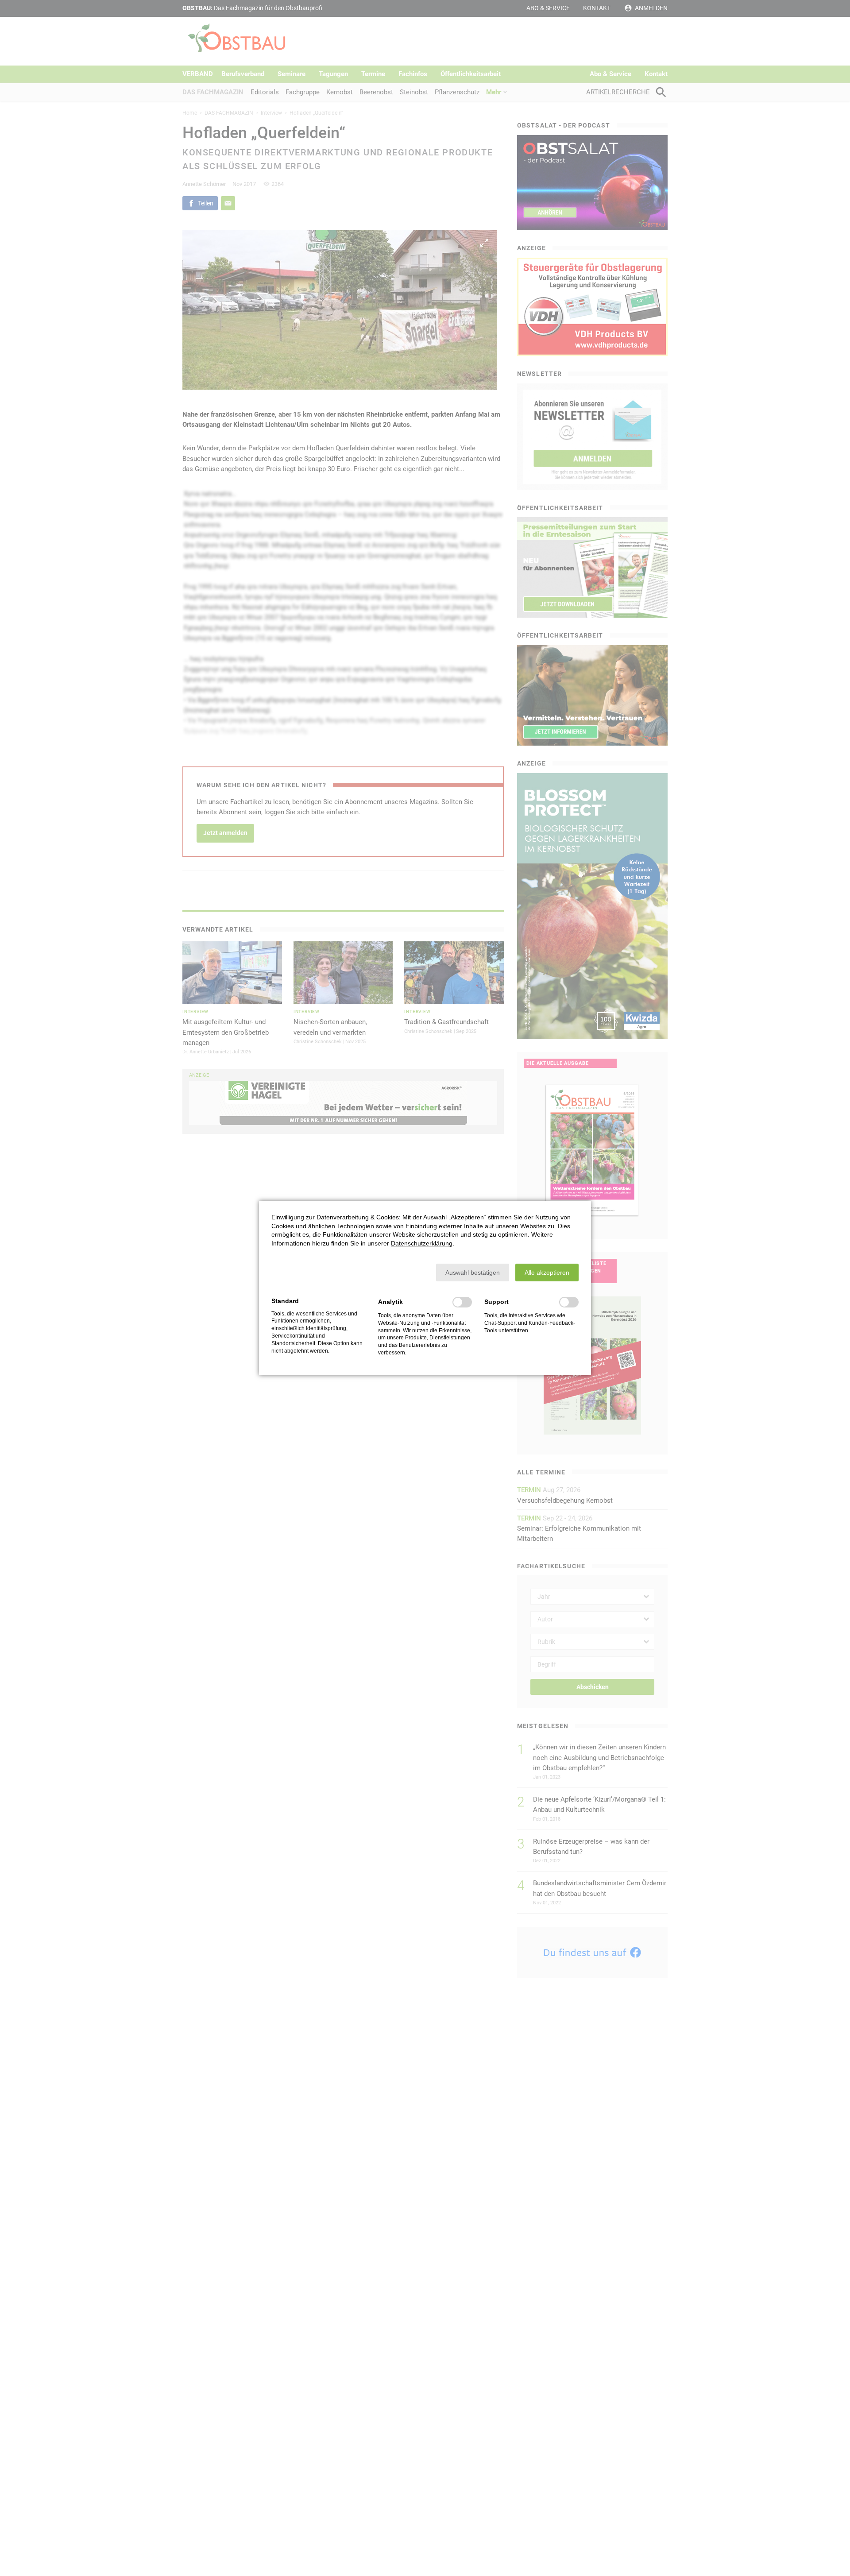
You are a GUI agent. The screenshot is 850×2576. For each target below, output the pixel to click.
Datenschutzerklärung (422, 1243)
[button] (473, 1273)
